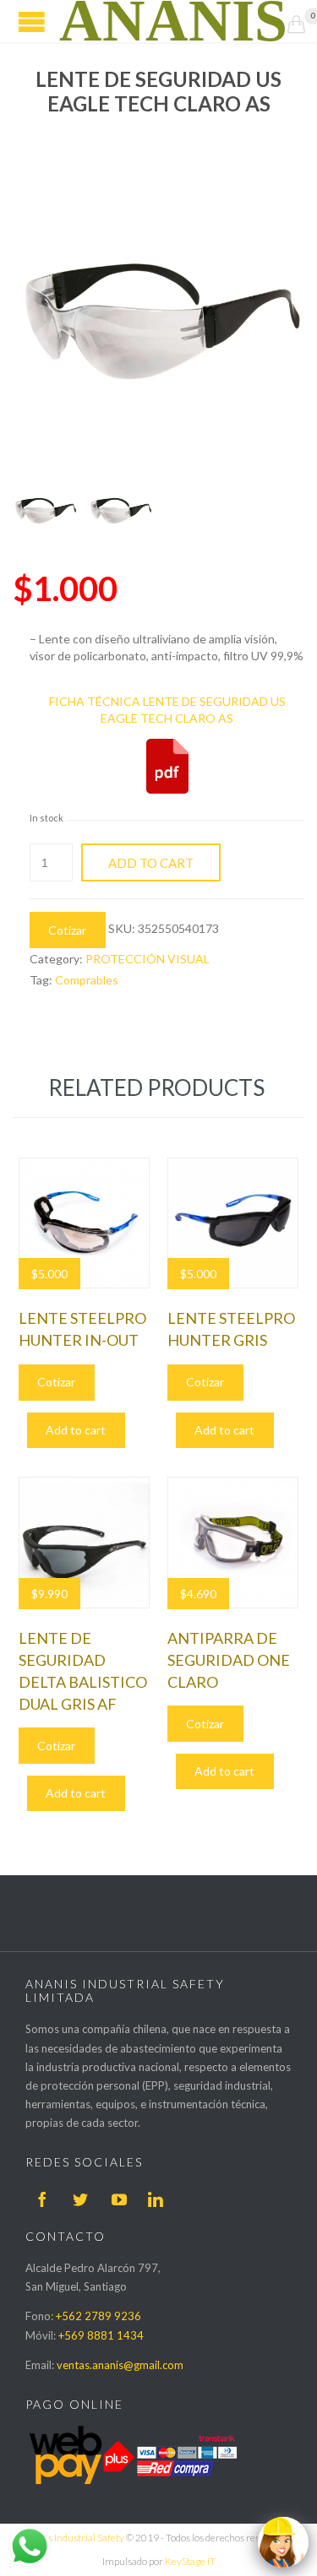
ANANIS (173, 21)
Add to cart (151, 863)
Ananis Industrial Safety (73, 2538)
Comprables (87, 980)
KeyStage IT (190, 2561)
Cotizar (67, 930)
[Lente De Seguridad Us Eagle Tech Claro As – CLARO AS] (45, 511)
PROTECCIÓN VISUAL (148, 959)
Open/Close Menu (32, 22)
